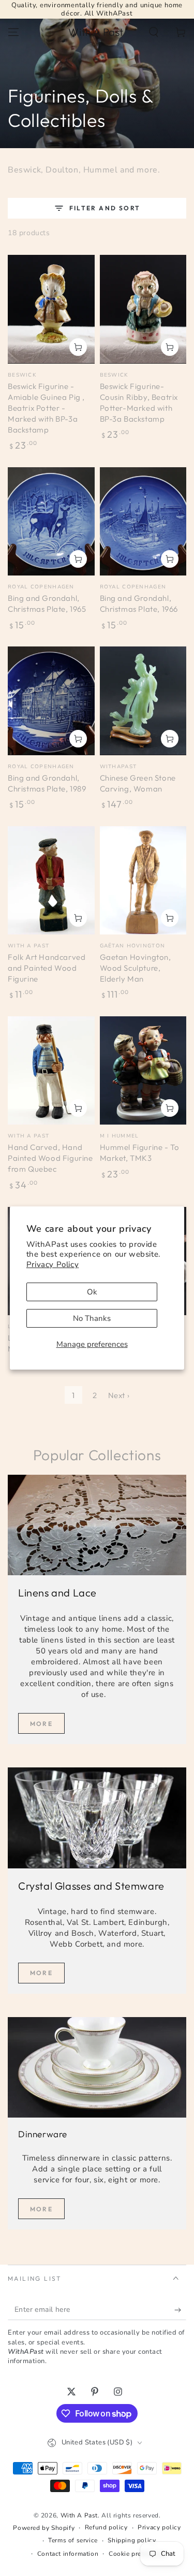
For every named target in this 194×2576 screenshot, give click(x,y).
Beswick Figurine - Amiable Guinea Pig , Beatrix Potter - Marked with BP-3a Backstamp (46, 408)
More (42, 1724)
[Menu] (13, 32)
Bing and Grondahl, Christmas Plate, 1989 (47, 783)
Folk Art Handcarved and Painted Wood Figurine (47, 968)
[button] (154, 32)
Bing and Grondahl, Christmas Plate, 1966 (139, 603)
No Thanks (92, 1318)
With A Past (79, 2515)
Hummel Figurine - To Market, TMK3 (140, 1153)
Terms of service (73, 2540)
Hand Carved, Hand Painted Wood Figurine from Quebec (50, 1158)
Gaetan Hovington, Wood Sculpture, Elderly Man (136, 968)
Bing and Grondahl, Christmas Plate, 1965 (47, 603)
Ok (92, 1292)
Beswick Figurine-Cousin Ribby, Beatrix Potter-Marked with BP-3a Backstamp (139, 402)
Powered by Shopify (44, 2528)
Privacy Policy (53, 1264)
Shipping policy (132, 2540)
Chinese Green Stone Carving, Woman (138, 783)
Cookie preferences (138, 2554)
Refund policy (106, 2527)
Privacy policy (159, 2527)
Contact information (68, 2554)
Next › (119, 1395)
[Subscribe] (180, 2310)
